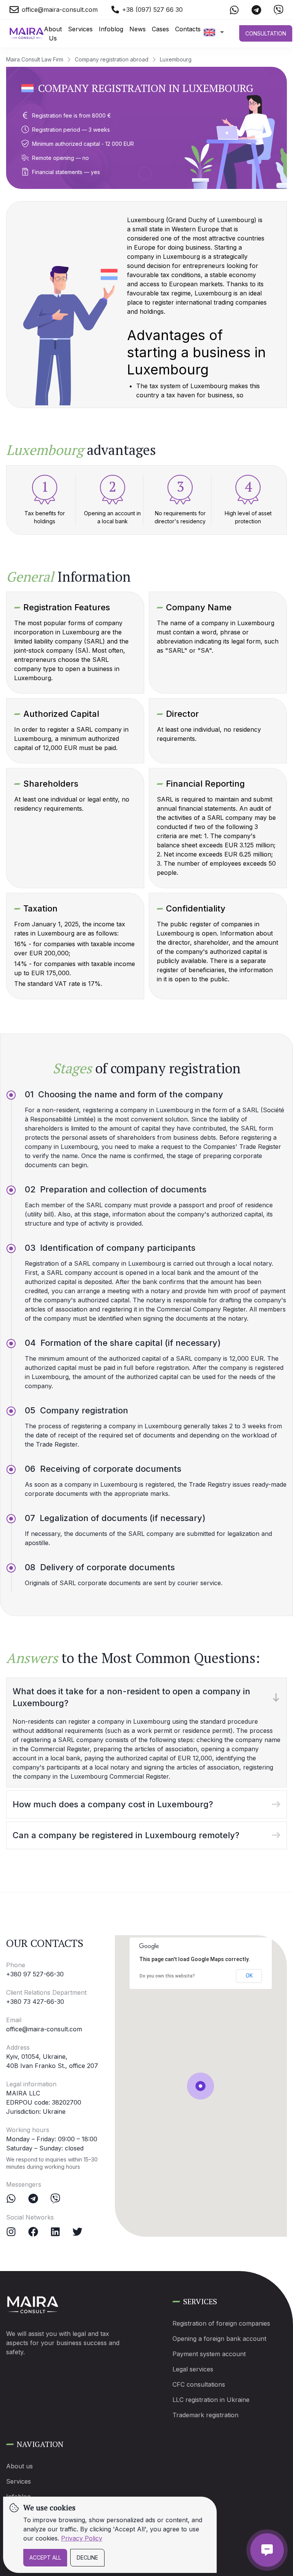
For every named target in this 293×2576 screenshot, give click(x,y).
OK (249, 1976)
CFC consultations (199, 2384)
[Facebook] (33, 2232)
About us (19, 2466)
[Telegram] (33, 2199)
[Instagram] (11, 2232)
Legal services (193, 2369)
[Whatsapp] (11, 2199)
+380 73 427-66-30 (35, 2002)
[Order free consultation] (267, 2550)
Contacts (188, 29)
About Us (53, 34)
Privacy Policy (82, 2538)
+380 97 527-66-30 (35, 1974)
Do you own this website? (167, 1976)
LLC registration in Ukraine (211, 2400)
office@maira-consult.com (44, 2029)
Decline (87, 2557)
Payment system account (209, 2354)
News (138, 29)
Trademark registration (205, 2415)
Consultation (266, 33)
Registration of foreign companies (221, 2323)
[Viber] (55, 2199)
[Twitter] (77, 2232)
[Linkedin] (55, 2232)
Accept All (45, 2557)
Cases (160, 29)
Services (80, 29)
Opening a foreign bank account (219, 2339)
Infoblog (111, 29)
